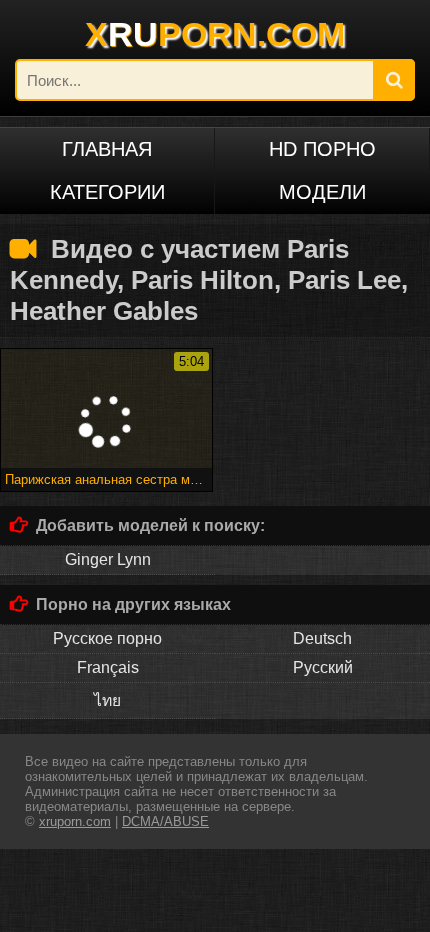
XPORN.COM (215, 34)
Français (108, 667)
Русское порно (107, 638)
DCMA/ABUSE (165, 821)
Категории (107, 192)
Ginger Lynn (108, 559)
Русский (323, 667)
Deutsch (322, 638)
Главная (107, 149)
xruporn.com (75, 821)
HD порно (322, 149)
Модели (322, 192)
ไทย (107, 700)
